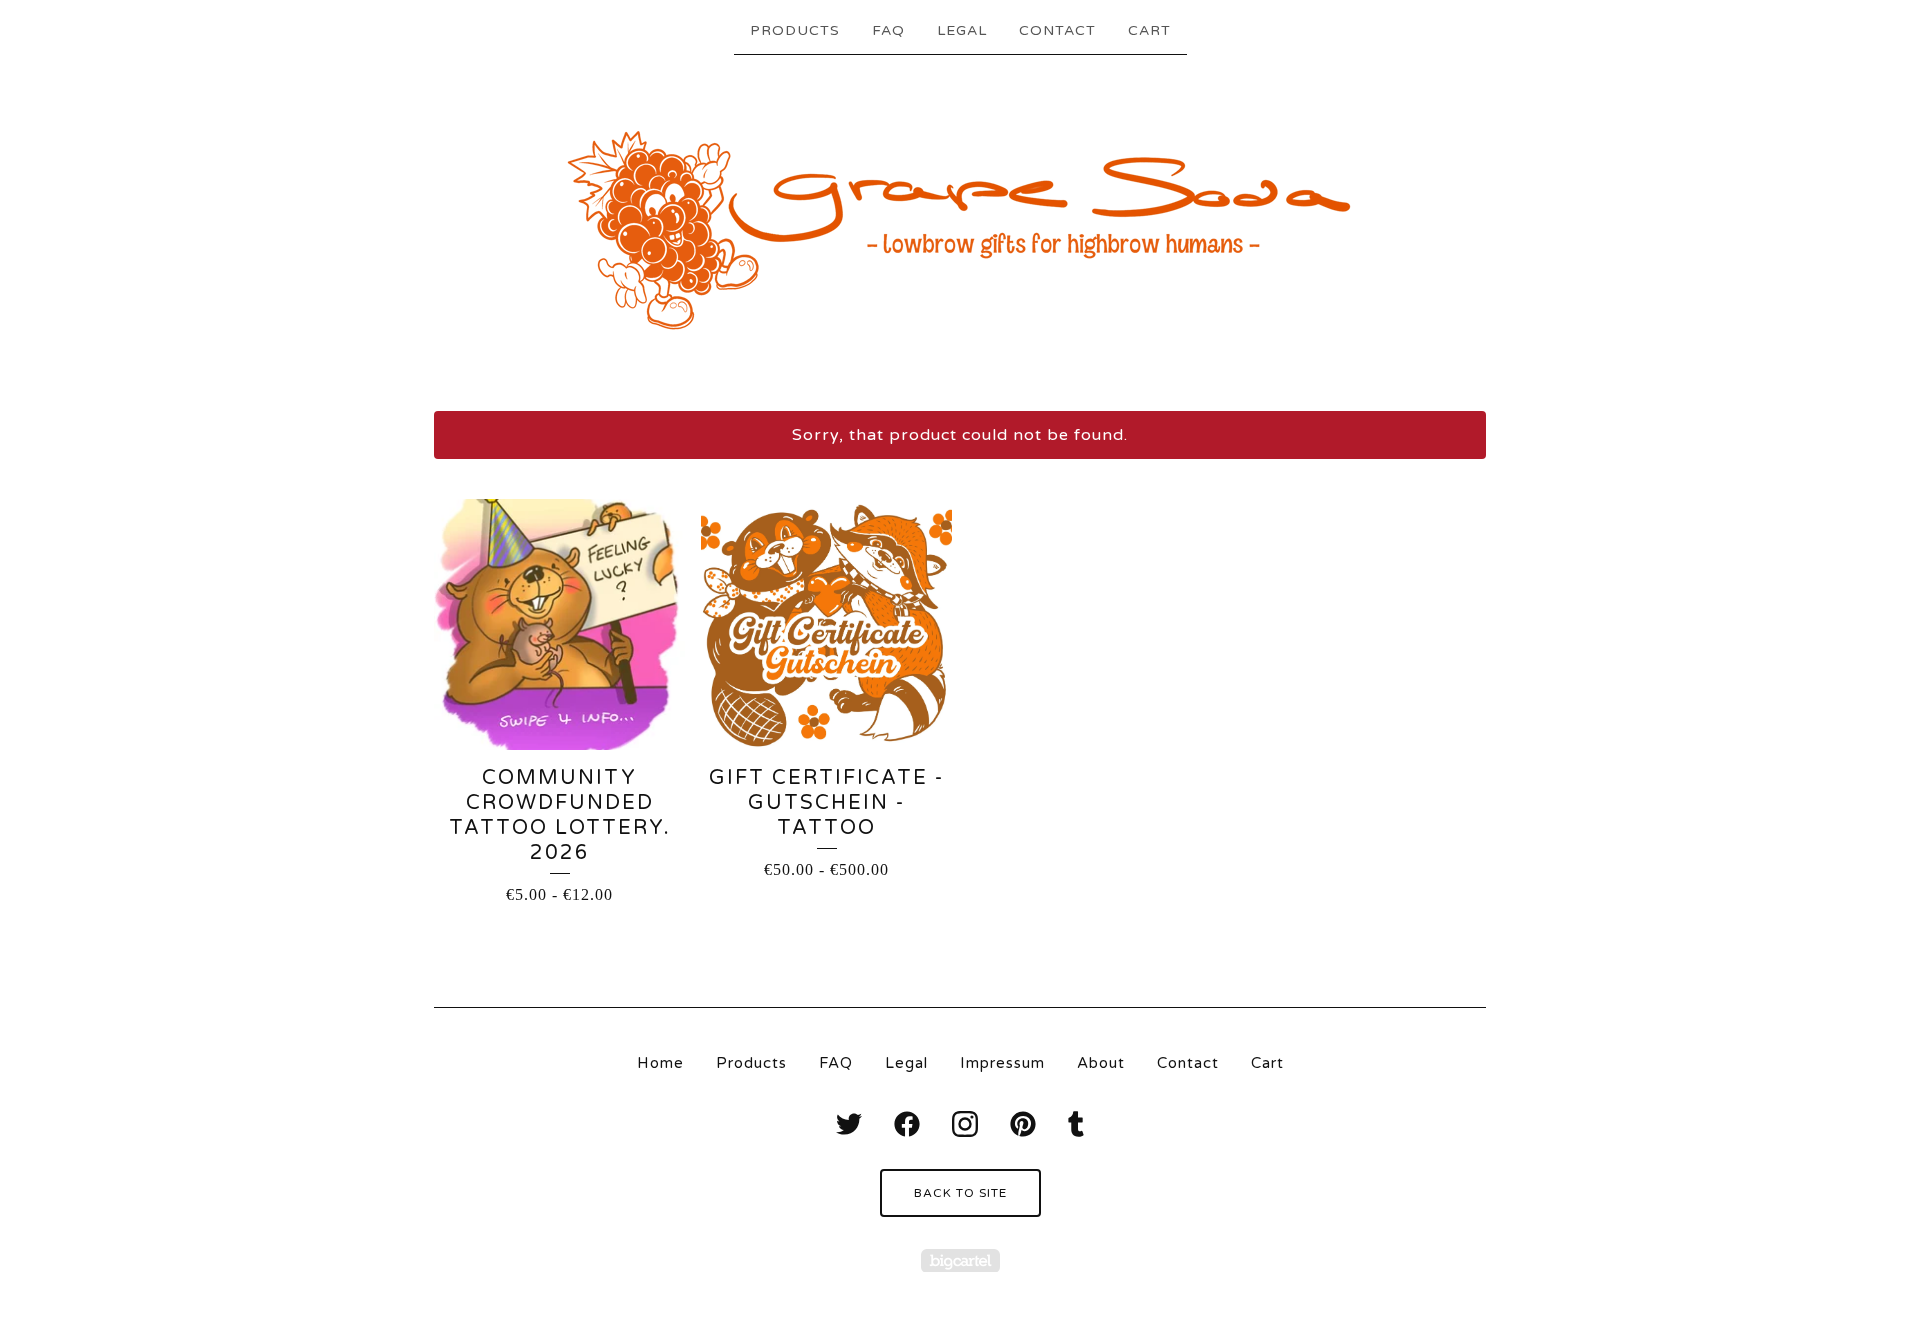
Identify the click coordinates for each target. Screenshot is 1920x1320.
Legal (962, 30)
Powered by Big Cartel (960, 1260)
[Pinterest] (1023, 1124)
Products (795, 30)
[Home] (960, 231)
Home (660, 1063)
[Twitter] (849, 1124)
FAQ (888, 30)
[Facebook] (907, 1124)
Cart (1149, 30)
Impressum (1002, 1063)
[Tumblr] (1076, 1124)
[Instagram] (965, 1124)
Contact (1057, 30)
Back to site (960, 1193)
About (1101, 1063)
